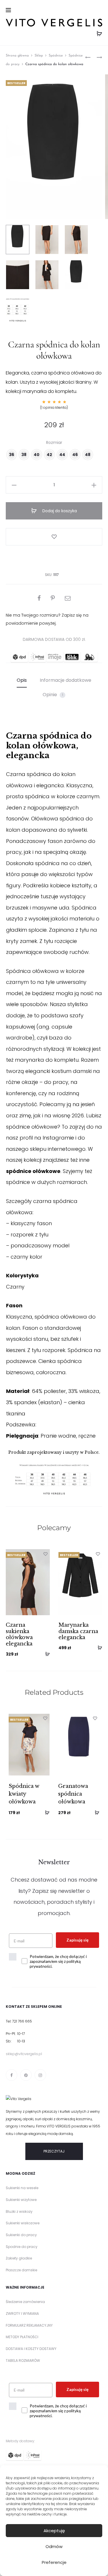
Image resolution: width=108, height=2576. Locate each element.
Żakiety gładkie (19, 2258)
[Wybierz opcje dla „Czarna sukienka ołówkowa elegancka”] (46, 1654)
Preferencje (54, 2562)
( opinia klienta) (54, 407)
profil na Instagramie (47, 1138)
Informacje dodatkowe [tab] (66, 680)
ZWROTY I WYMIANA (22, 2314)
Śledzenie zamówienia (25, 2302)
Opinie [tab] (53, 695)
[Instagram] (40, 2075)
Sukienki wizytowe (21, 2200)
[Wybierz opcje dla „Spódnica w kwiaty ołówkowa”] (45, 1812)
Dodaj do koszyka (59, 511)
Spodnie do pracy (22, 2247)
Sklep (39, 56)
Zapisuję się (77, 1940)
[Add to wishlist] (54, 537)
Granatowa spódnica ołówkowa (73, 1794)
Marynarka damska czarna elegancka (78, 1631)
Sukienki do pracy (21, 2235)
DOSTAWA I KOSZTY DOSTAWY (31, 2349)
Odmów (54, 2546)
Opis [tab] (22, 680)
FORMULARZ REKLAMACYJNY (29, 2325)
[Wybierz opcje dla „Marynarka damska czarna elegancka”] (98, 1647)
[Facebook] (12, 2075)
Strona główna (17, 56)
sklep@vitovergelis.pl (24, 2054)
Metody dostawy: (20, 2441)
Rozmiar (54, 442)
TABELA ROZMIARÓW (23, 2361)
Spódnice (56, 56)
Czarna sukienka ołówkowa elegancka (19, 1634)
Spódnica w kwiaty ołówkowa (24, 1794)
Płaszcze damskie (21, 2270)
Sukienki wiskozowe (23, 2223)
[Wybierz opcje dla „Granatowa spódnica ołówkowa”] (95, 1812)
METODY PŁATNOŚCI (22, 2337)
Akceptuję (54, 2531)
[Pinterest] (26, 2075)
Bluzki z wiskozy (19, 2211)
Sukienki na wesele (22, 2188)
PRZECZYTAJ (54, 2151)
